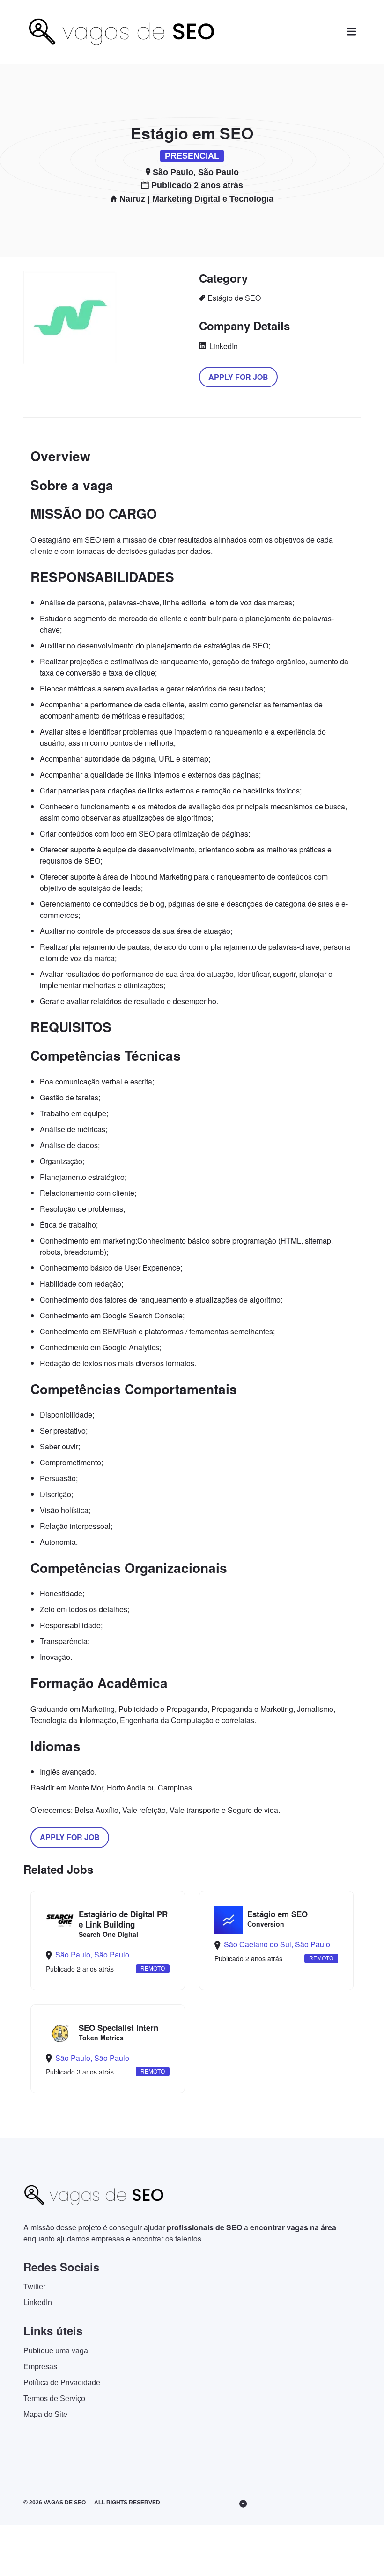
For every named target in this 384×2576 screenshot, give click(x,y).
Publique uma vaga (56, 2351)
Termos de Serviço (54, 2398)
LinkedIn (223, 346)
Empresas (40, 2367)
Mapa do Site (45, 2414)
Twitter (34, 2287)
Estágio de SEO (234, 298)
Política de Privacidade (62, 2383)
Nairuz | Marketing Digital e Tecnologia (196, 199)
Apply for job (238, 377)
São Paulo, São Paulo (196, 172)
